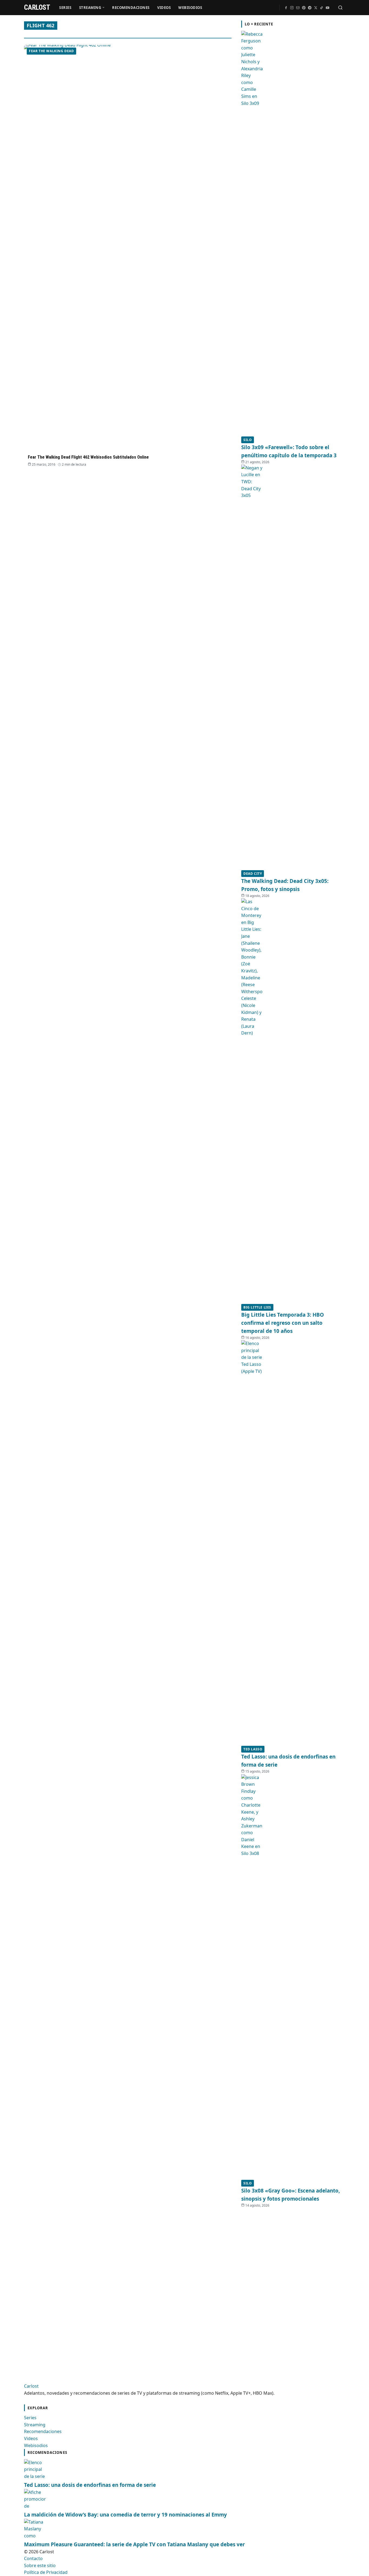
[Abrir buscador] (340, 8)
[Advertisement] (282, 2289)
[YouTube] (327, 8)
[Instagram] (292, 8)
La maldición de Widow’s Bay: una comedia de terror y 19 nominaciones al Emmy (125, 2515)
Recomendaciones (131, 8)
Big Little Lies (257, 1307)
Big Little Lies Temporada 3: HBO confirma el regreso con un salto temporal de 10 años (283, 1323)
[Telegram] (310, 8)
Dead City (253, 874)
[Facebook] (286, 8)
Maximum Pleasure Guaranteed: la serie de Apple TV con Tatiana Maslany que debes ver (134, 2544)
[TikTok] (321, 8)
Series (65, 8)
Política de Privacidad (46, 2572)
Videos (164, 8)
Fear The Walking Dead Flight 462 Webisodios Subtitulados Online (88, 457)
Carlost (31, 2386)
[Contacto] (298, 8)
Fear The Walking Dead (51, 51)
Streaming (90, 8)
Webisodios (190, 8)
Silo (248, 440)
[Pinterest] (304, 8)
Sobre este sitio (40, 2565)
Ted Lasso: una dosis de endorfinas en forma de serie (90, 2485)
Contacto (33, 2558)
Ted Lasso (253, 1749)
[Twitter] (316, 8)
